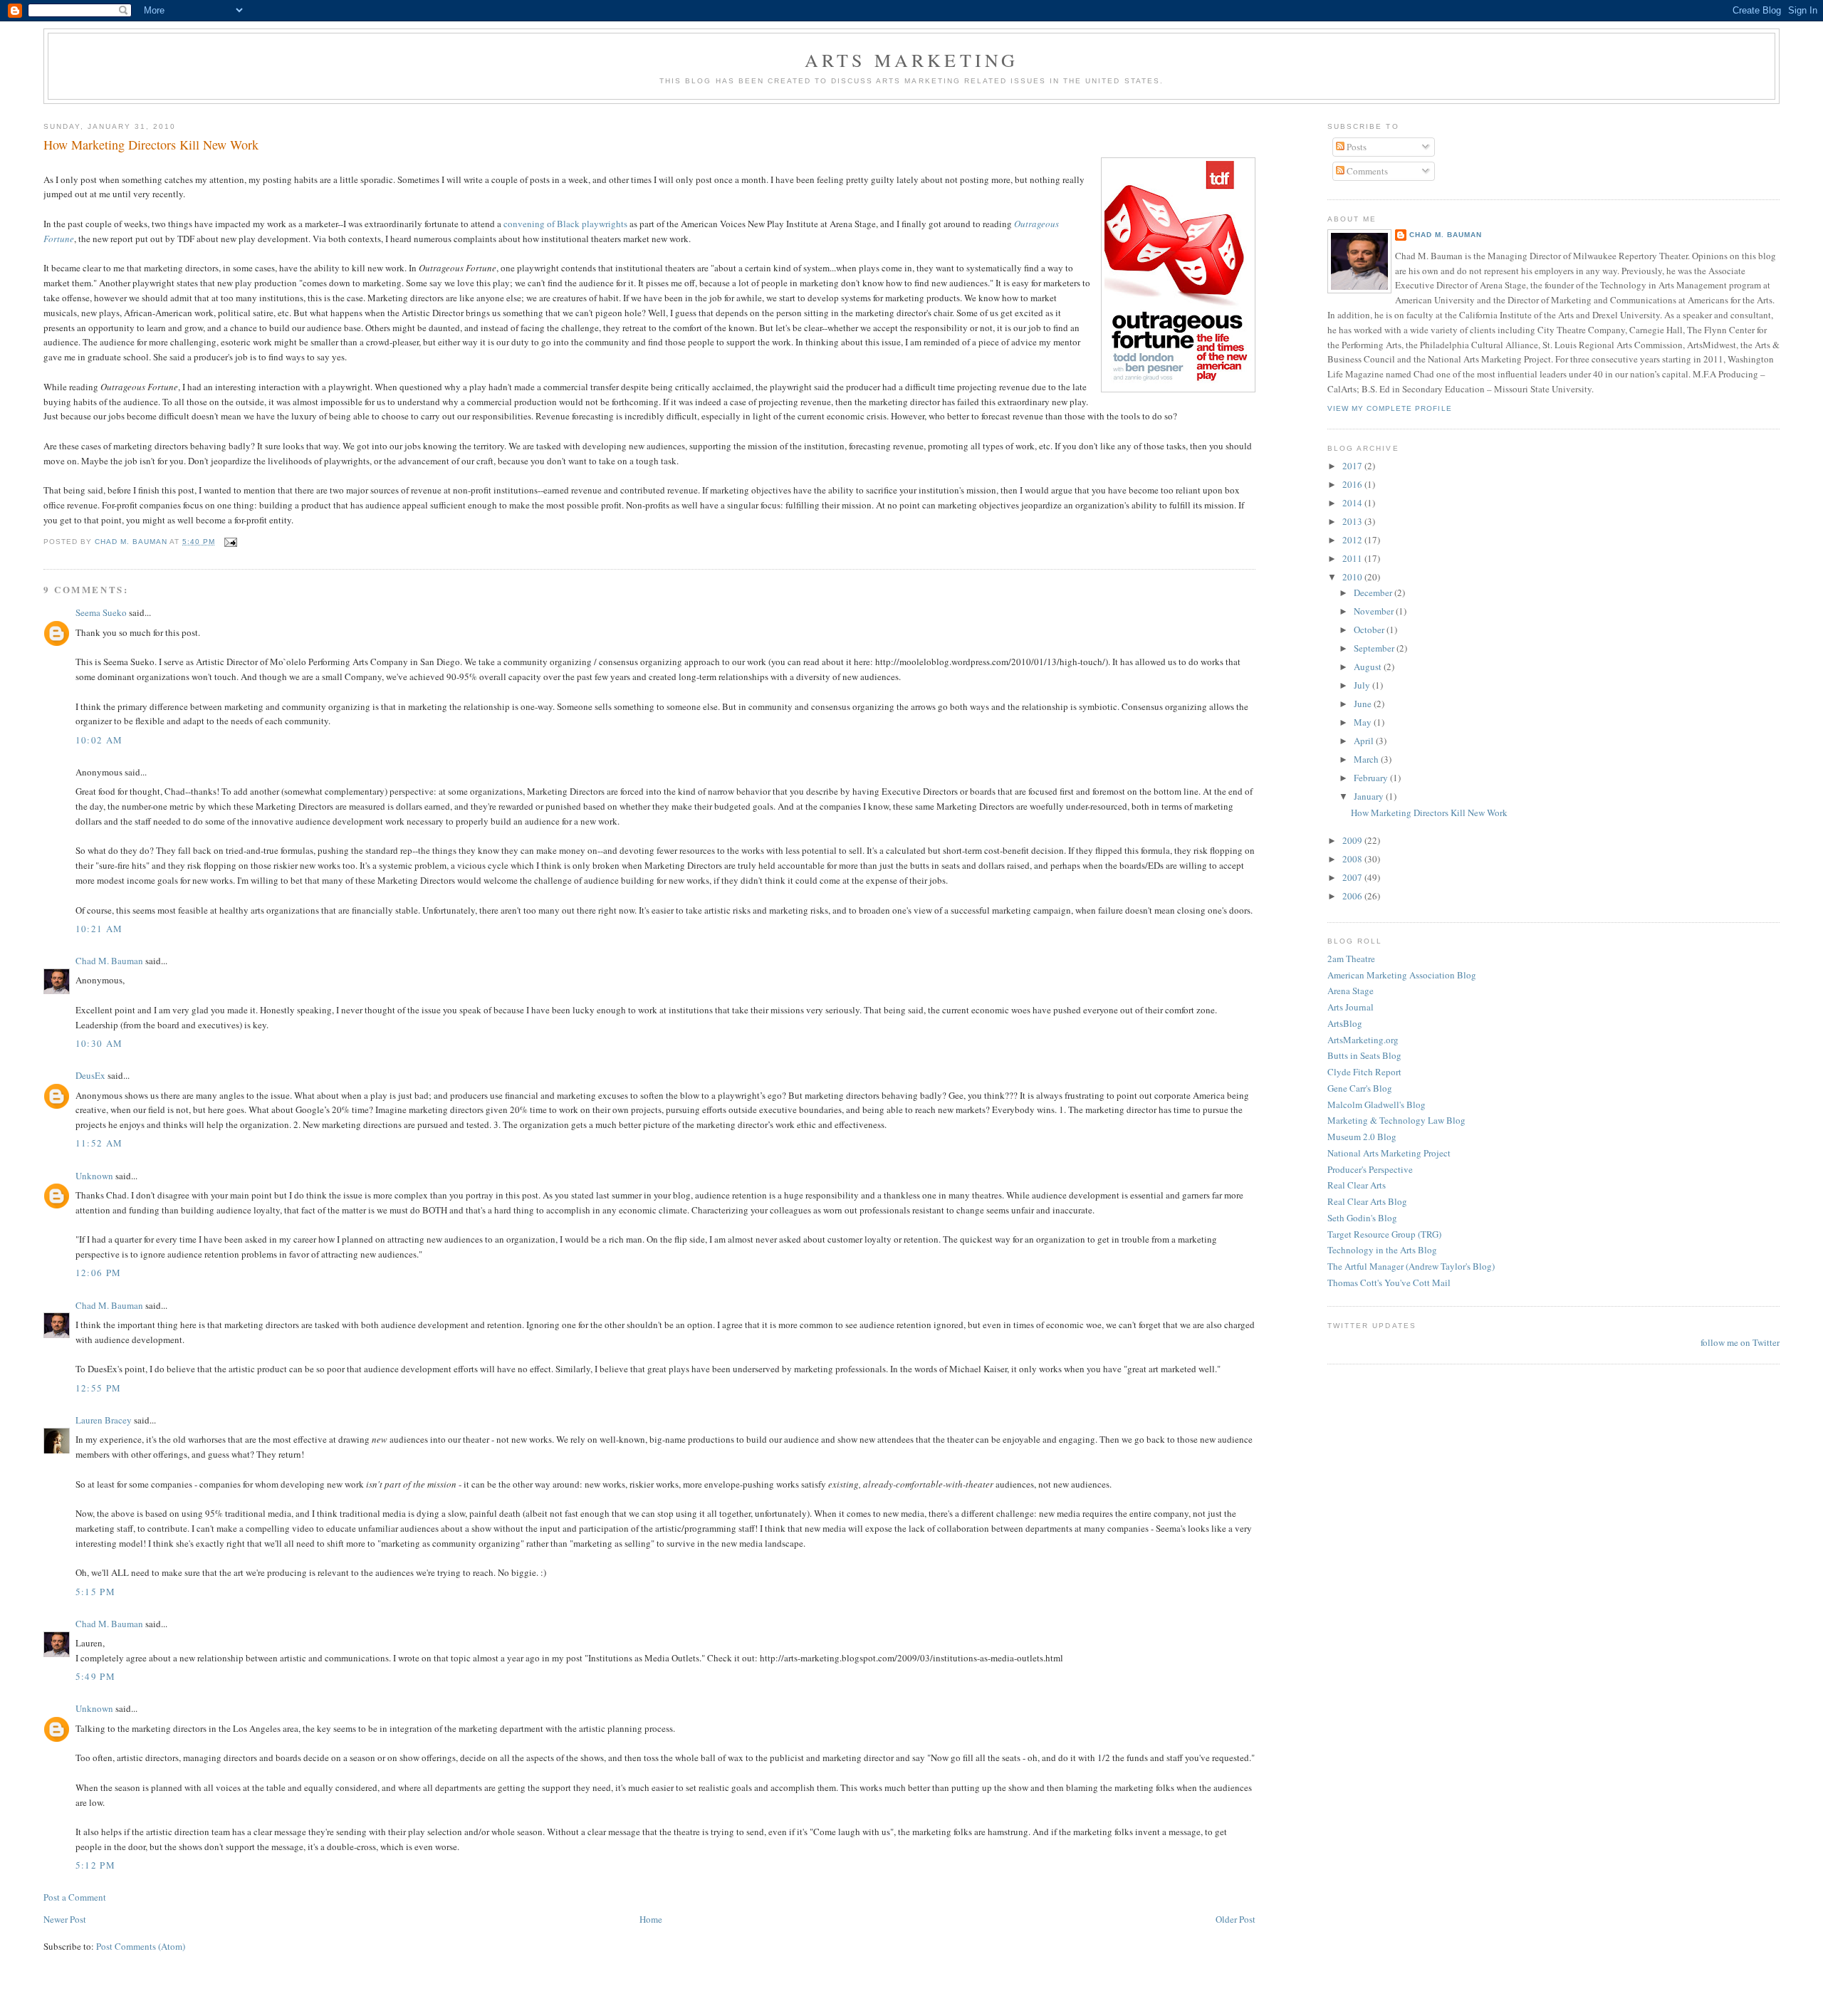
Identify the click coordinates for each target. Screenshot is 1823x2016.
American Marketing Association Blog (1402, 975)
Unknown (94, 1176)
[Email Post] (230, 542)
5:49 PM (95, 1676)
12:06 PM (98, 1273)
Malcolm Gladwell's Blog (1377, 1104)
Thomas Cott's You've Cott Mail (1389, 1283)
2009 (1353, 840)
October (1370, 630)
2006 (1353, 896)
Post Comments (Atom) (141, 1946)
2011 (1353, 558)
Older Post (1236, 1919)
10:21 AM (99, 929)
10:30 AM (99, 1043)
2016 (1353, 484)
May (1364, 722)
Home (651, 1919)
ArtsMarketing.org (1363, 1040)
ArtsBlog (1345, 1023)
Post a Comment (75, 1897)
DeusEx (90, 1075)
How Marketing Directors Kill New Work (1429, 813)
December (1374, 592)
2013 (1353, 521)
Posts (1356, 147)
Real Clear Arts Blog (1367, 1201)
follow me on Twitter (1740, 1342)
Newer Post (65, 1919)
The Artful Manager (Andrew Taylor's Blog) (1411, 1266)
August (1369, 667)
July (1363, 685)
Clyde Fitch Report (1364, 1072)
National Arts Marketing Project (1389, 1153)
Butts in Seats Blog (1364, 1055)
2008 (1353, 859)
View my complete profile (1389, 408)
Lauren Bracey (104, 1420)
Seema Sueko (101, 612)
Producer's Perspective (1370, 1169)
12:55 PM (98, 1388)
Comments (1366, 171)
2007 (1353, 877)
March (1367, 759)
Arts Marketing (912, 60)
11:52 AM (99, 1143)
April (1365, 741)
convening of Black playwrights (566, 224)
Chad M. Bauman (109, 961)
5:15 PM (95, 1592)
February (1372, 778)
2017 (1353, 466)
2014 (1353, 503)
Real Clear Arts (1357, 1185)
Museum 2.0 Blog (1362, 1137)
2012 (1353, 540)
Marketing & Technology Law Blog (1396, 1120)
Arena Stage (1351, 991)
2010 (1353, 577)
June (1364, 704)
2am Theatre (1351, 959)
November (1375, 611)
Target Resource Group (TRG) (1384, 1234)
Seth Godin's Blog (1362, 1218)
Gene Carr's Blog (1360, 1088)
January (1370, 796)
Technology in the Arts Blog (1382, 1250)
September (1375, 648)
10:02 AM (99, 740)
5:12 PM (95, 1865)
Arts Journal (1351, 1007)
